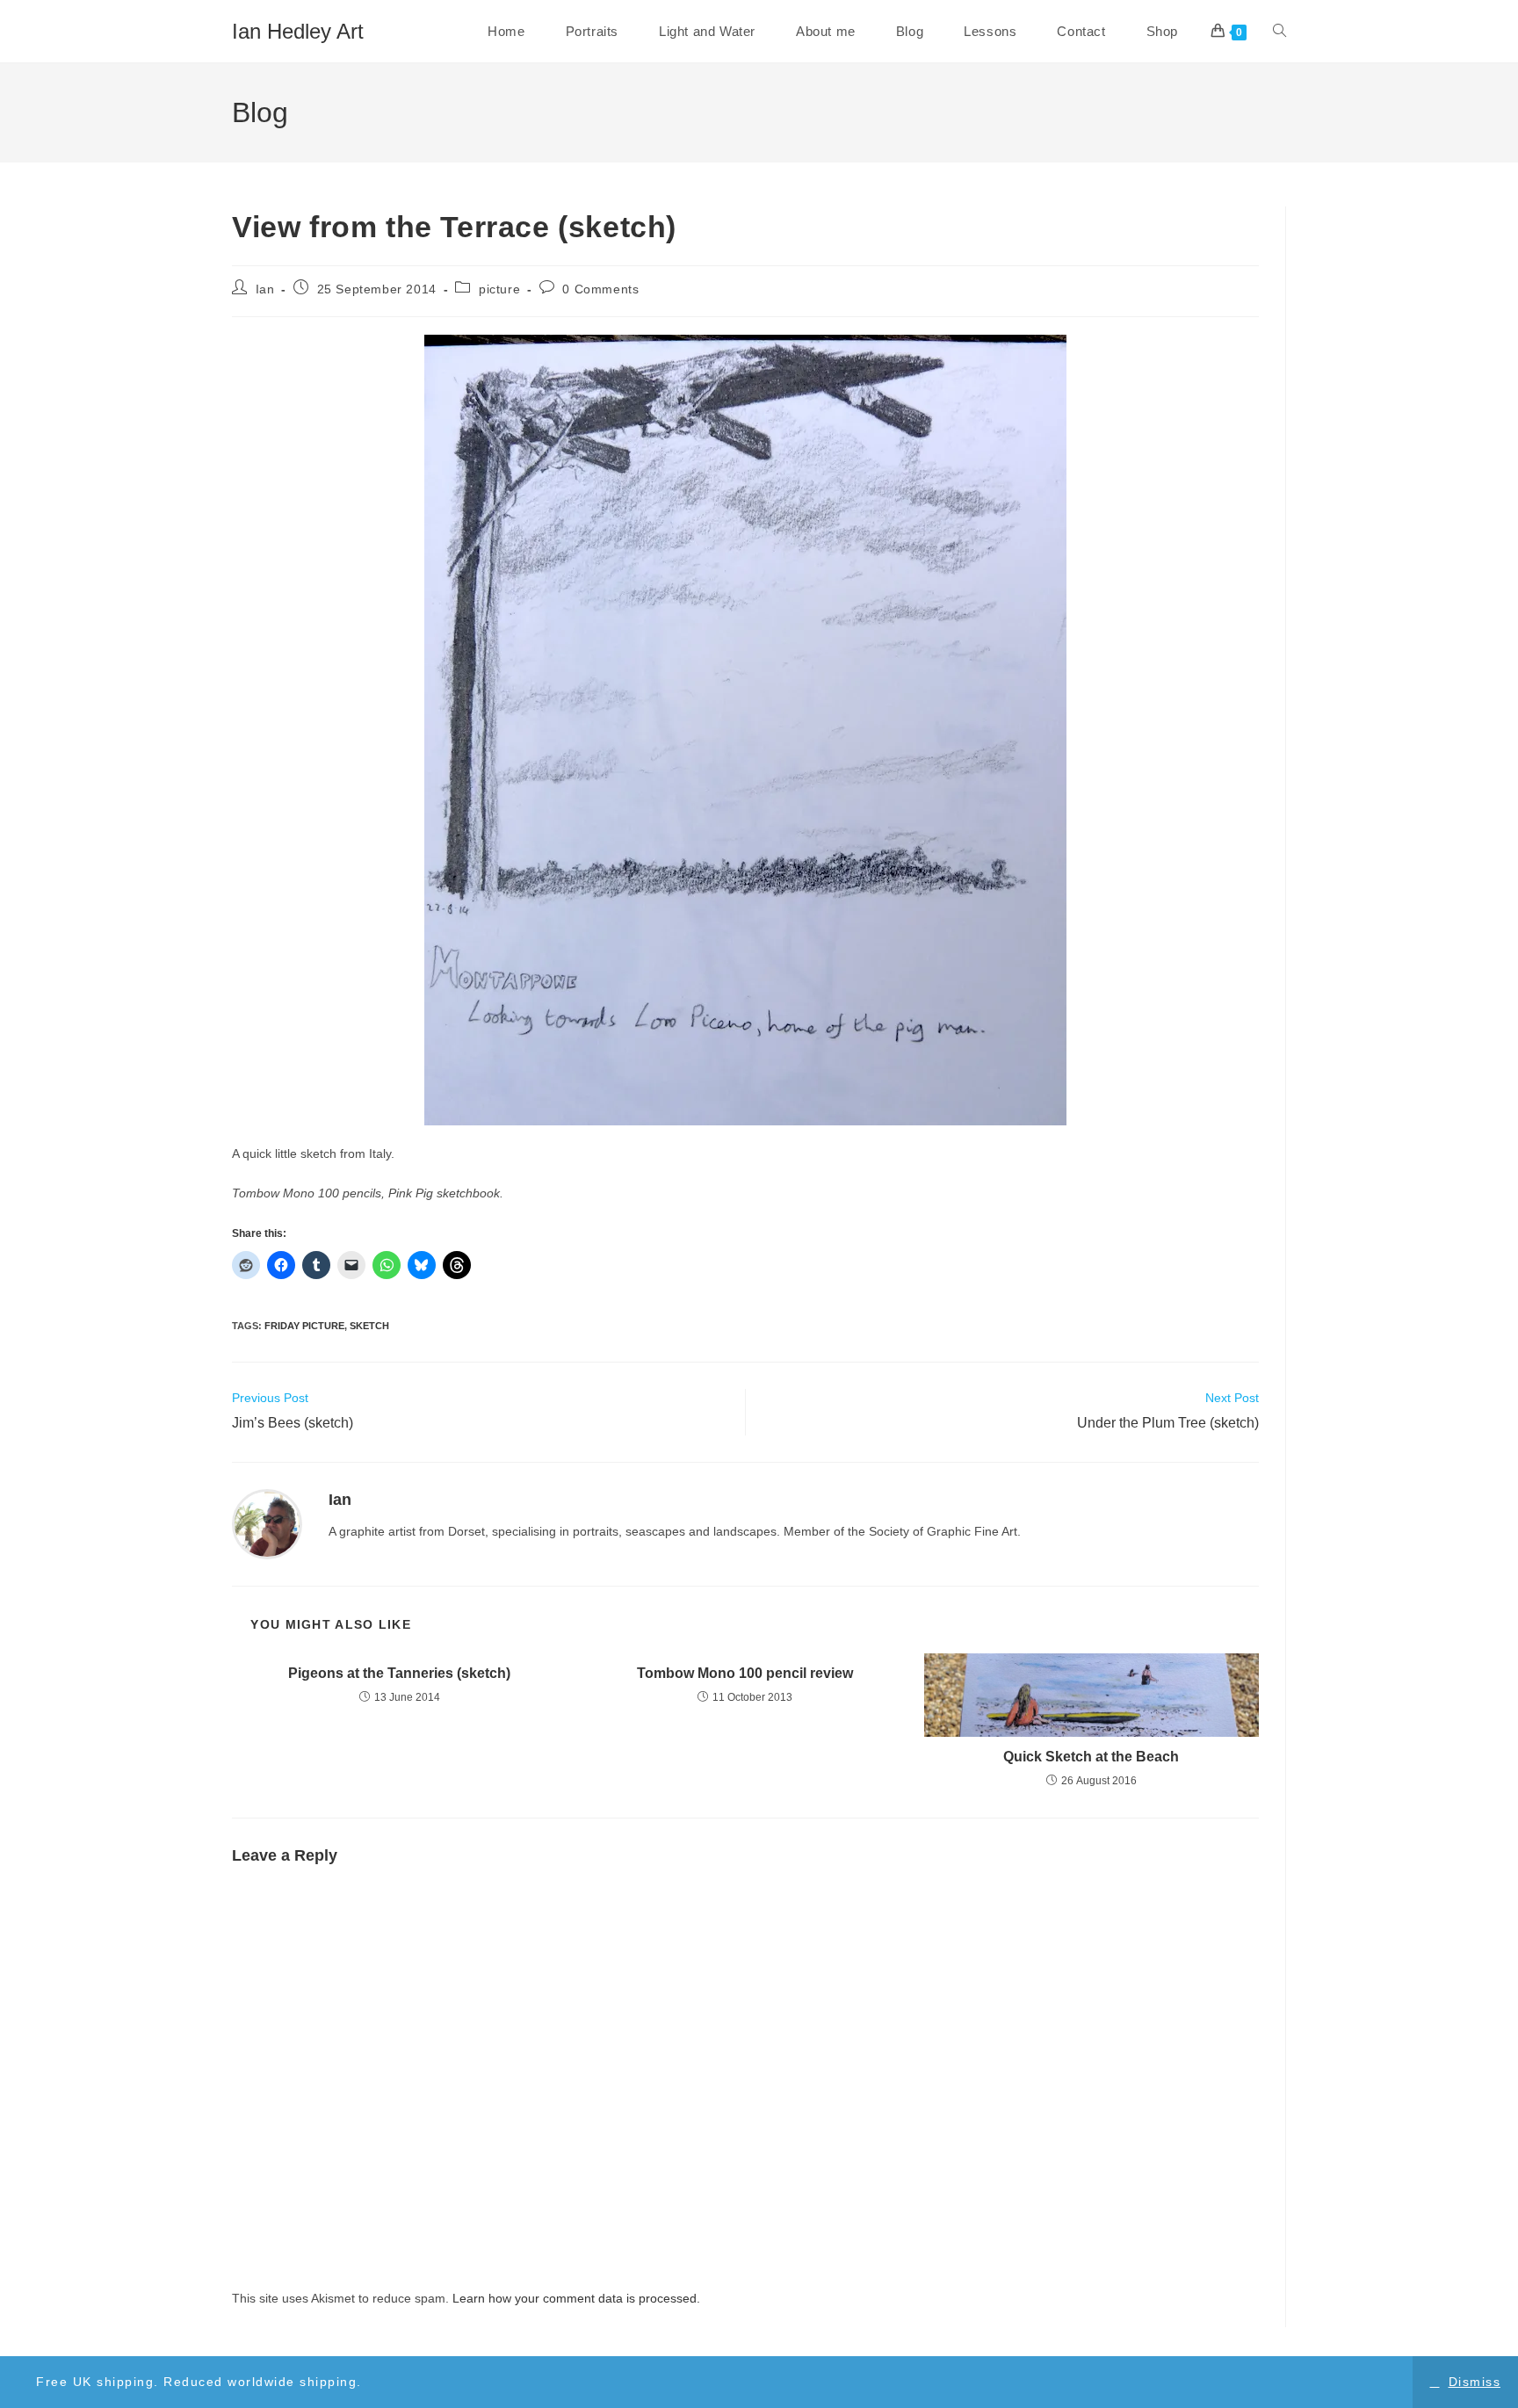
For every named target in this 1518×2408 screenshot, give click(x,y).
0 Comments (600, 289)
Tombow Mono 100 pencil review (745, 1673)
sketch (369, 1326)
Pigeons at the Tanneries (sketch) (399, 1673)
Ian (265, 289)
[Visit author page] (267, 1523)
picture (499, 289)
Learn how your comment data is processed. (576, 2298)
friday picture (304, 1326)
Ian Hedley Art (298, 31)
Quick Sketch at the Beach (1091, 1757)
